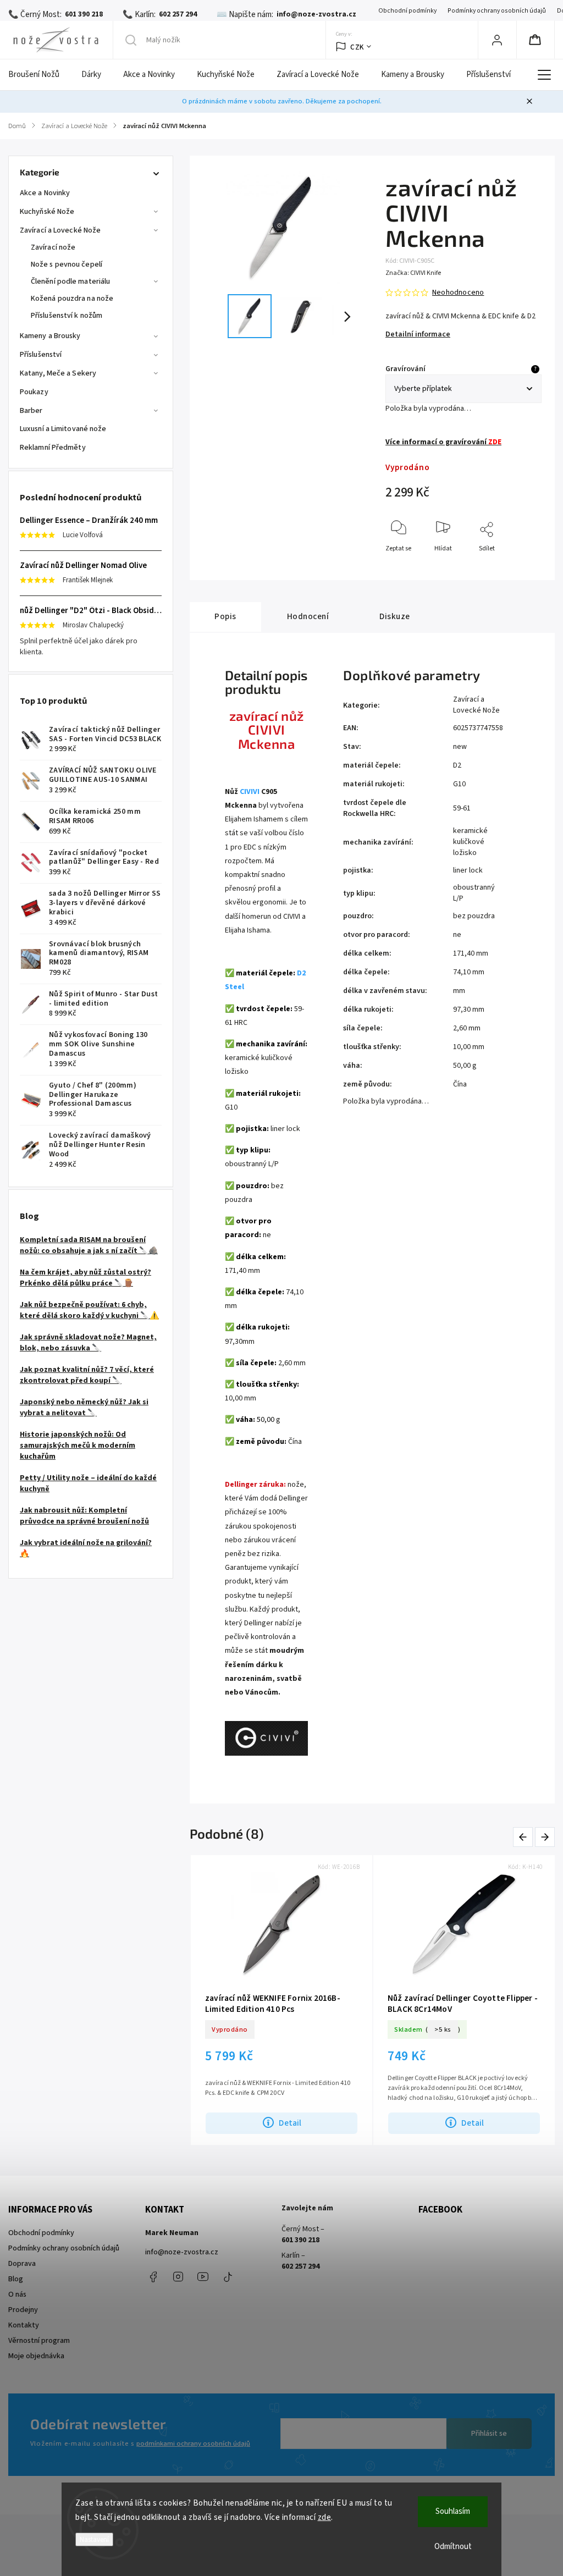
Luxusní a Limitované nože (63, 429)
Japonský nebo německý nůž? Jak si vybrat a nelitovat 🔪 (84, 1408)
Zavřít (524, 567)
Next (545, 1837)
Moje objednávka (36, 2356)
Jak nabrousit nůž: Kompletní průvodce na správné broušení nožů (84, 1516)
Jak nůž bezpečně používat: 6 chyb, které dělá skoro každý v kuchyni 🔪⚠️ (89, 1310)
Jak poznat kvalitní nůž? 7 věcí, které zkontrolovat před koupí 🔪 (87, 1375)
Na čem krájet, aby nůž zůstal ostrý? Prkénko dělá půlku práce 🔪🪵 (85, 1278)
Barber (31, 411)
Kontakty (24, 2325)
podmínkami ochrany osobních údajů (193, 2443)
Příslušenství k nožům (67, 316)
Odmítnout (453, 2547)
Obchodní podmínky (407, 11)
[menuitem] (39, 75)
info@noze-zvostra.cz (182, 2252)
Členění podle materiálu (70, 282)
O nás (17, 2294)
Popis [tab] (225, 616)
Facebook (153, 2277)
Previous (525, 1837)
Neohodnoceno (458, 293)
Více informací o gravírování (443, 442)
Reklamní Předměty (53, 448)
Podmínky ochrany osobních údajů (497, 11)
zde (325, 2517)
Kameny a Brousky (50, 336)
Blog (16, 2279)
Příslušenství (41, 355)
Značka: (413, 273)
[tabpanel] (281, 2000)
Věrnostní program (39, 2341)
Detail (290, 2123)
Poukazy (34, 392)
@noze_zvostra (228, 2277)
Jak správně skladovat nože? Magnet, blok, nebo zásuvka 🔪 (88, 1343)
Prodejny (23, 2310)
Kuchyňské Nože (47, 212)
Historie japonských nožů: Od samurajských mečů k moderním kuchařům (78, 1446)
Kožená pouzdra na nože (72, 299)
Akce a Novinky (45, 193)
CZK (357, 47)
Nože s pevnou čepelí (67, 264)
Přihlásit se (489, 2434)
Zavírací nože (53, 247)
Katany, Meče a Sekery (58, 373)
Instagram (178, 2277)
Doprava (22, 2264)
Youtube (203, 2277)
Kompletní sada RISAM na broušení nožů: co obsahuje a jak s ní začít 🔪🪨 (89, 1245)
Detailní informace (418, 334)
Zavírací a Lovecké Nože (60, 230)
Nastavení (94, 2539)
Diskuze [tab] (395, 616)
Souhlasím (453, 2511)
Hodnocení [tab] (308, 616)
